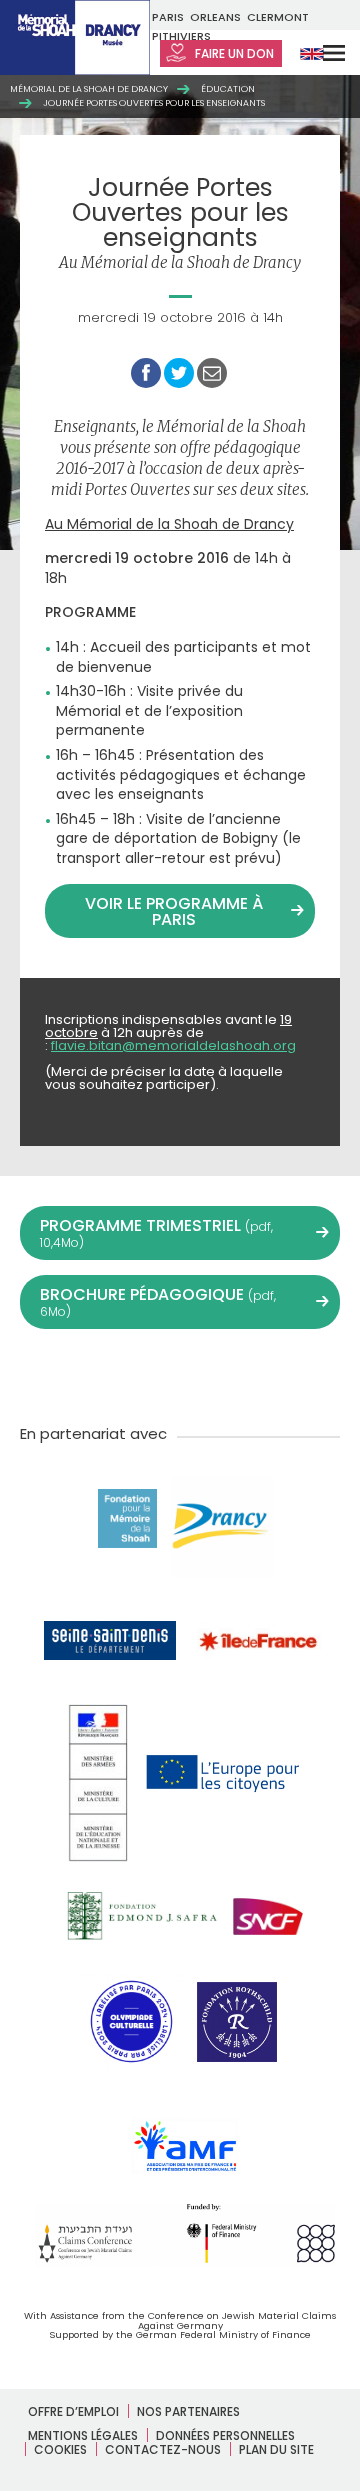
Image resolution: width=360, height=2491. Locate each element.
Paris (168, 17)
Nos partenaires (188, 2411)
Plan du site (276, 2449)
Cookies (60, 2449)
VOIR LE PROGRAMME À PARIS (174, 911)
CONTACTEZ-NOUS (163, 2449)
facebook (92, 1374)
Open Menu (321, 52)
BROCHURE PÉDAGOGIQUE (158, 1301)
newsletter (312, 1374)
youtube (136, 1374)
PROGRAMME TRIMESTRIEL (156, 1232)
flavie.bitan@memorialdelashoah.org (173, 1045)
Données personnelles (225, 2435)
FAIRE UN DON (233, 53)
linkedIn (268, 1374)
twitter (48, 1374)
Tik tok (224, 1374)
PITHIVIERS (181, 36)
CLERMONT (278, 17)
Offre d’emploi (73, 2411)
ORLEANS (215, 17)
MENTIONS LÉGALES (83, 2435)
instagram (180, 1374)
